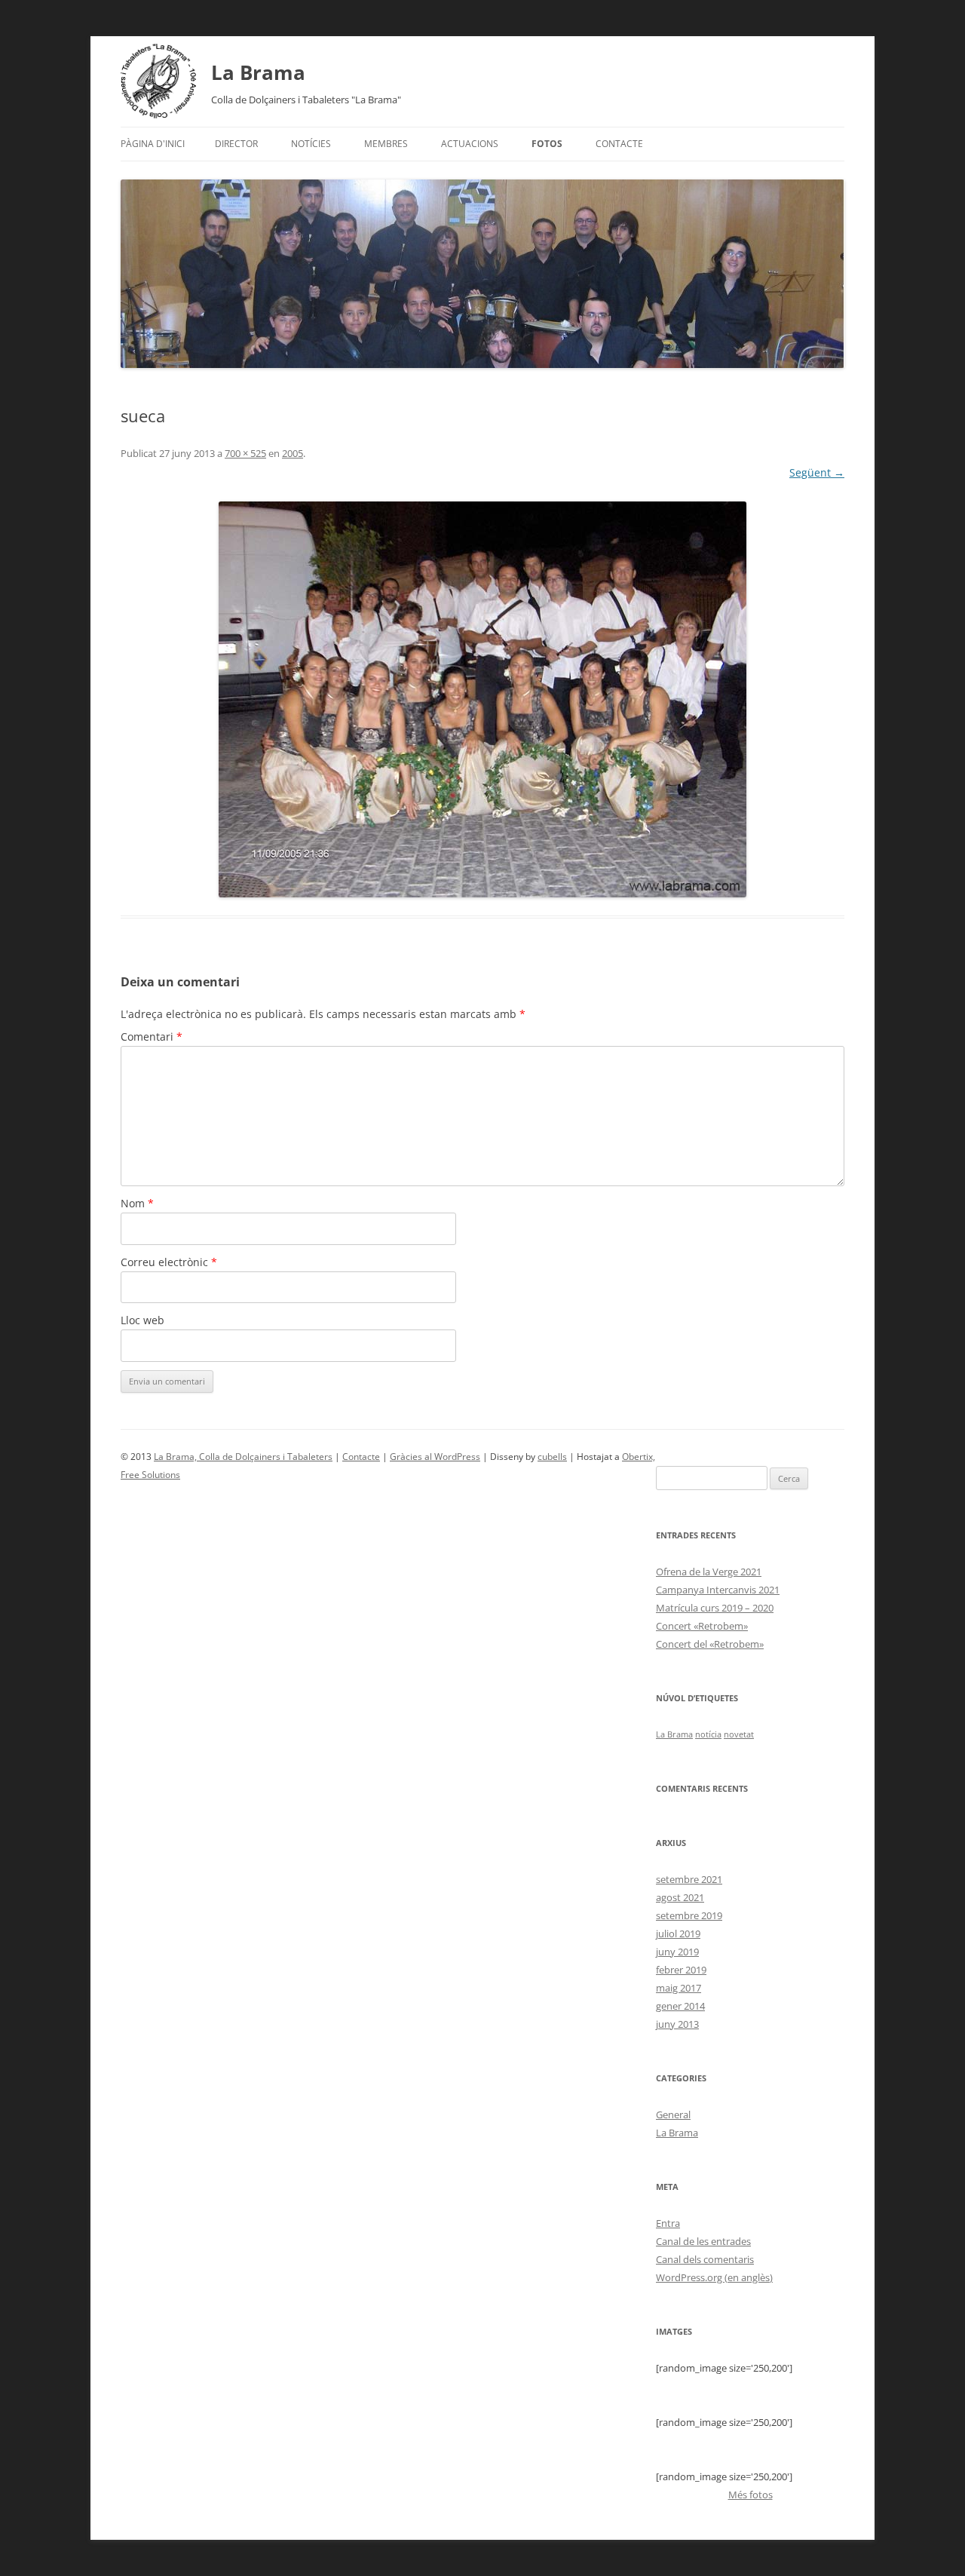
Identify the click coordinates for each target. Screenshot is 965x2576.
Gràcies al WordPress (435, 1457)
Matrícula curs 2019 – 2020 (715, 1608)
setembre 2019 (689, 1915)
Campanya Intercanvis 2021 (718, 1590)
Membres (386, 144)
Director (236, 144)
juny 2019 (677, 1952)
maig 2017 (679, 1988)
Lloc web (142, 1320)
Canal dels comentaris (705, 2259)
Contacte (619, 144)
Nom (137, 1203)
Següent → (817, 472)
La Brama (258, 72)
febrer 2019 (681, 1970)
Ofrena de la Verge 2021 (709, 1572)
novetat (739, 1734)
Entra (668, 2223)
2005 (293, 453)
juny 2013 (677, 2024)
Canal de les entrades (703, 2241)
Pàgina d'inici (153, 144)
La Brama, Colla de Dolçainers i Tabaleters (243, 1457)
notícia (708, 1734)
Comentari (152, 1037)
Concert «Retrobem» (702, 1626)
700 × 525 (245, 453)
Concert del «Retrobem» (710, 1644)
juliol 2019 (678, 1934)
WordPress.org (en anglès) (714, 2277)
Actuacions (470, 144)
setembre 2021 (689, 1879)
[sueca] (482, 699)
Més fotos (751, 2495)
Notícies (311, 144)
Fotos (547, 144)
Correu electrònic (169, 1262)
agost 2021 (680, 1897)
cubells (552, 1457)
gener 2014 (680, 2006)
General (673, 2114)
